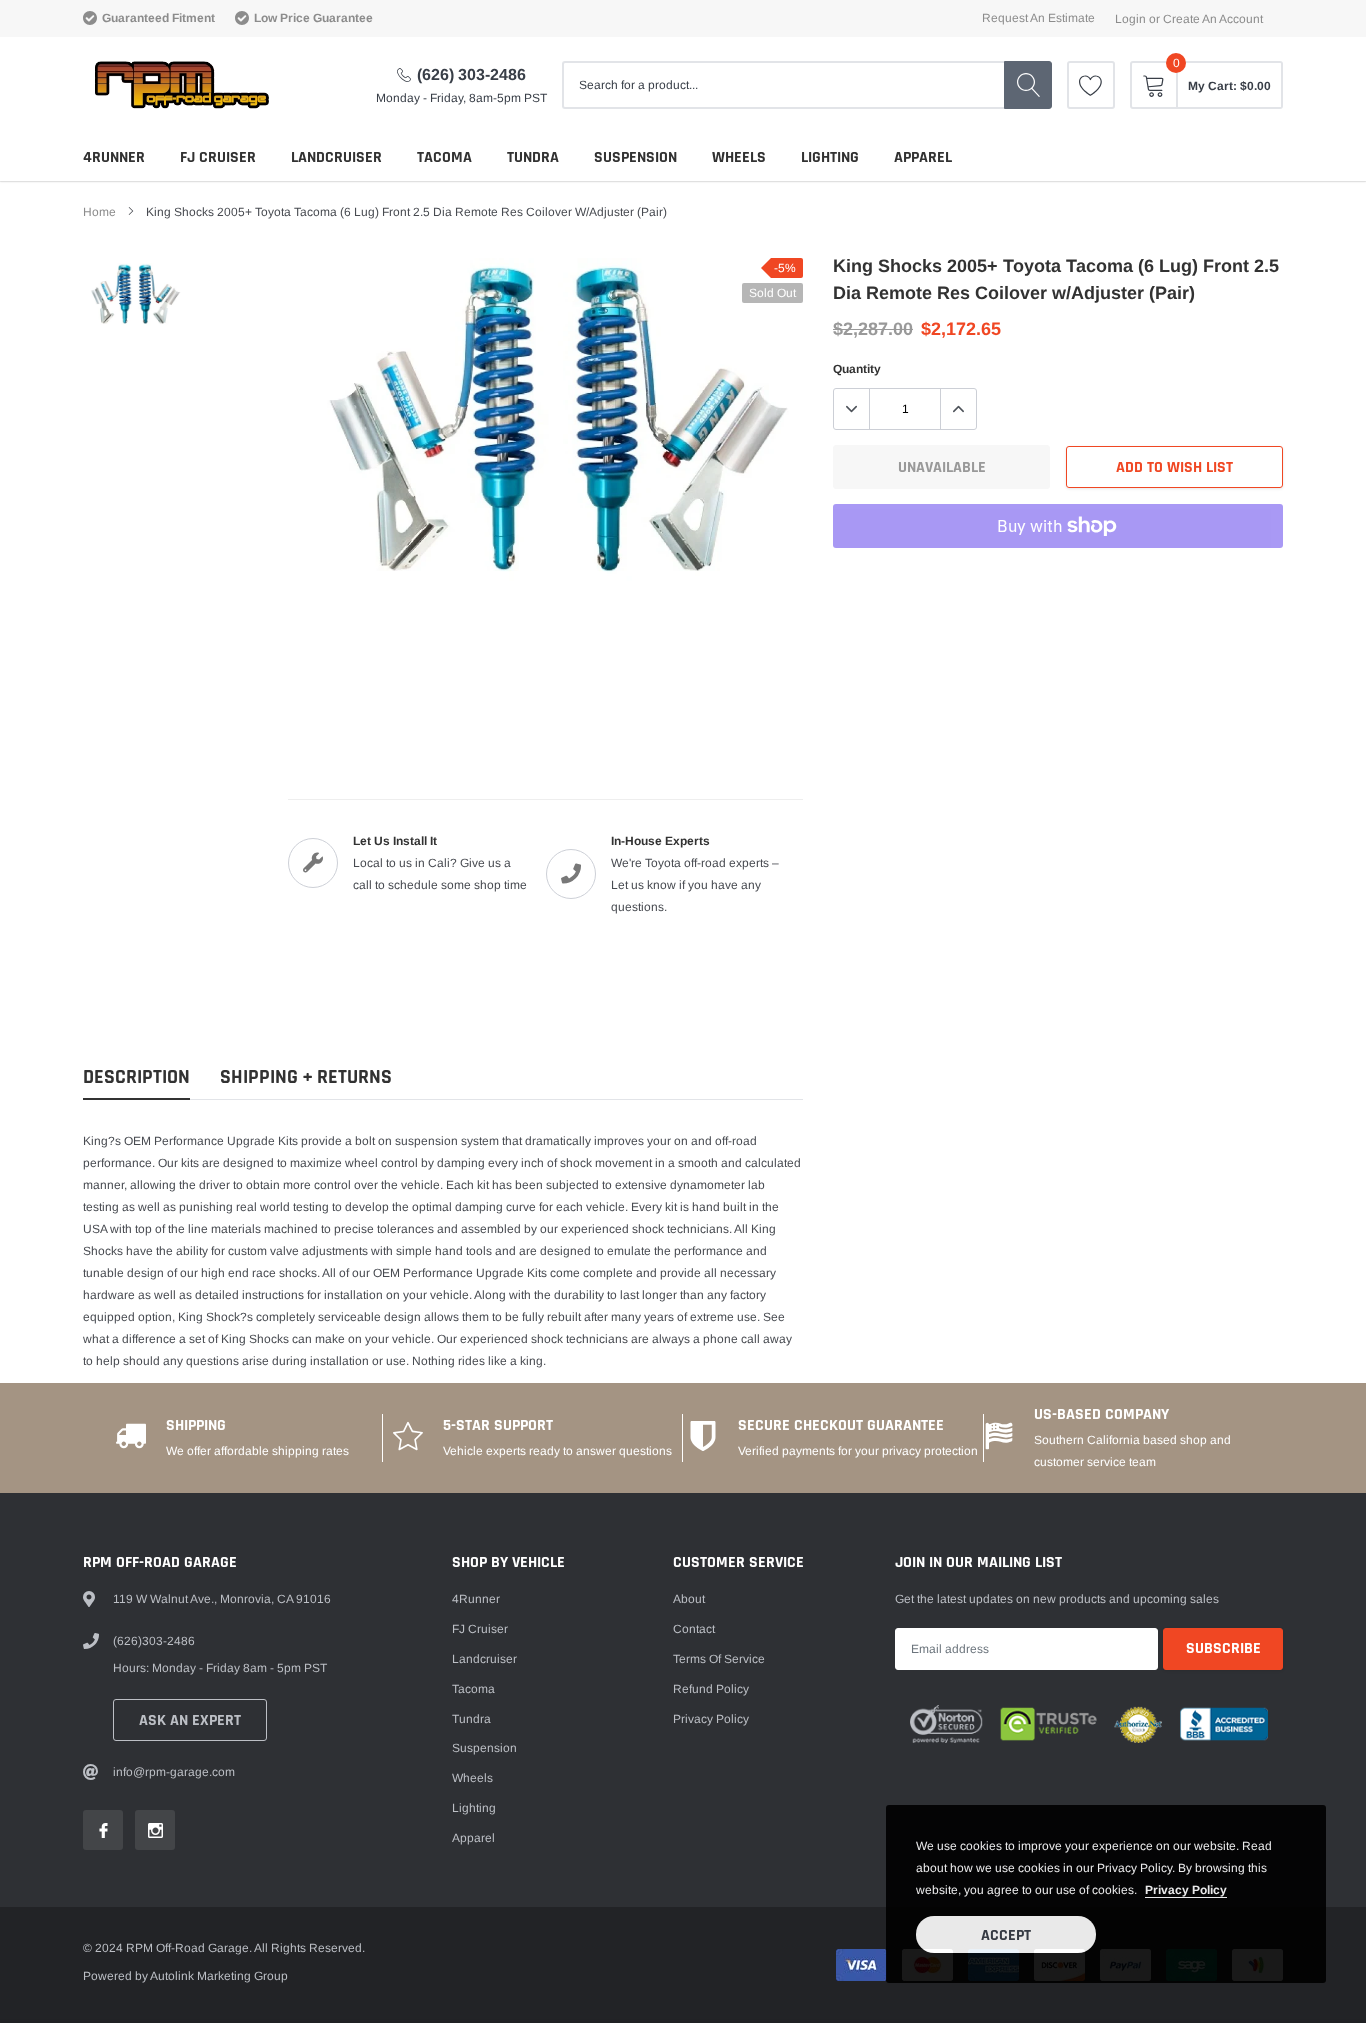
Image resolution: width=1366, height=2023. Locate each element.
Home (99, 212)
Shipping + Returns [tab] (306, 1077)
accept (1006, 1935)
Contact (694, 1629)
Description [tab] (136, 1077)
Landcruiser (336, 157)
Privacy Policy (711, 1719)
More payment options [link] (1058, 575)
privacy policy (1186, 1890)
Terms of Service (719, 1659)
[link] (1091, 85)
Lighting (830, 157)
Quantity (857, 369)
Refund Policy (711, 1689)
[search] (1028, 85)
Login (1130, 19)
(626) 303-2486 (471, 74)
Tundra (533, 157)
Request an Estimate (1038, 18)
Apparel (923, 157)
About (689, 1599)
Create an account (1213, 19)
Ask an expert (190, 1720)
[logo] (180, 85)
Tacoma (444, 157)
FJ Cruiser (218, 157)
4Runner (114, 157)
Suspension (635, 157)
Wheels (739, 157)
